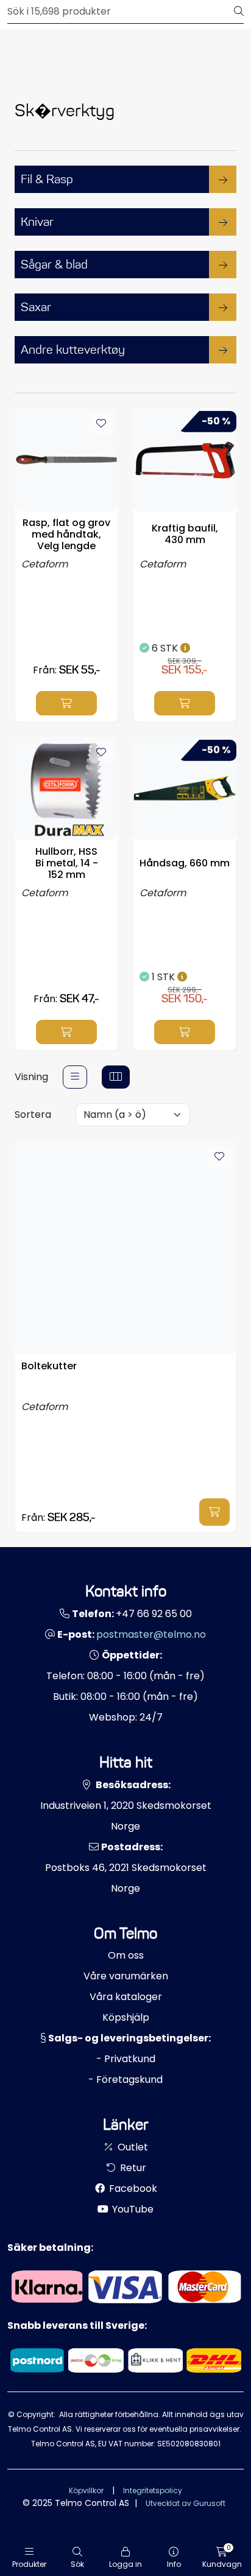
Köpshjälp (126, 2017)
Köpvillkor (86, 2490)
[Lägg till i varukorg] (66, 703)
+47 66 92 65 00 (154, 1614)
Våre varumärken (126, 1976)
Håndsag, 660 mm (185, 863)
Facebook (132, 2188)
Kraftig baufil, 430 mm (185, 534)
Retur (132, 2168)
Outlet (132, 2147)
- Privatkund (126, 2059)
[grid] (116, 1077)
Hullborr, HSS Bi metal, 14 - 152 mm (67, 863)
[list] (75, 1077)
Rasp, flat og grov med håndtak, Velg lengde (66, 535)
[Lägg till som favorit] (101, 424)
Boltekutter (49, 1367)
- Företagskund (125, 2079)
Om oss (126, 1955)
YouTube (132, 2209)
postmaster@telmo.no (151, 1634)
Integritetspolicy (153, 2490)
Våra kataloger (126, 1997)
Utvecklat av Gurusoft (186, 2503)
